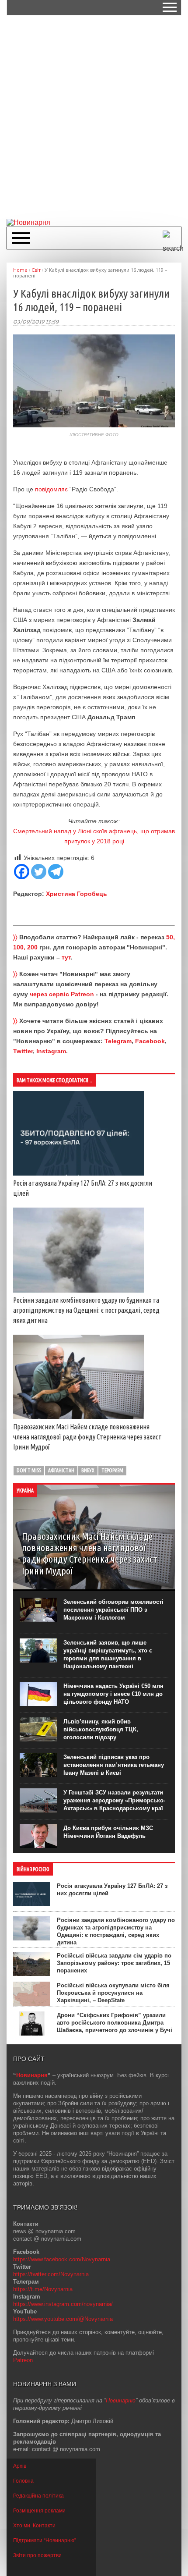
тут (66, 957)
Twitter (23, 1051)
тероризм (112, 1470)
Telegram (118, 1041)
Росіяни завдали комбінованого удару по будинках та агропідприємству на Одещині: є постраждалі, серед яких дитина (86, 1310)
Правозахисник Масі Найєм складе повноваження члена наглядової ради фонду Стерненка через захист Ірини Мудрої (87, 1437)
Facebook (150, 1041)
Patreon (23, 2360)
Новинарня (32, 2075)
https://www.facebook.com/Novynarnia (62, 2259)
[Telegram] (56, 872)
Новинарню (121, 2400)
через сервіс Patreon (62, 994)
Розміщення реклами (39, 2511)
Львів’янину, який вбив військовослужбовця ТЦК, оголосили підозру (101, 1729)
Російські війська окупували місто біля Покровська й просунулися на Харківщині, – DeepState (113, 1993)
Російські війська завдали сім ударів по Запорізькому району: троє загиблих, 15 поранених (114, 1963)
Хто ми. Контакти (34, 2526)
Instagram (51, 1051)
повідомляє (51, 489)
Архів (20, 2466)
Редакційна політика (38, 2496)
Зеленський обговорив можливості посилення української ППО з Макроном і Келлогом (113, 1610)
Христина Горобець (77, 894)
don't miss (29, 1470)
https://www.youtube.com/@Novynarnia (63, 2319)
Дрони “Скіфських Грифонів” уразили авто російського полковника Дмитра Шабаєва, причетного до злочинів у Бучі (115, 2023)
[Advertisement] (94, 116)
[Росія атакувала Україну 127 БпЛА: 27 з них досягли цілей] (79, 1173)
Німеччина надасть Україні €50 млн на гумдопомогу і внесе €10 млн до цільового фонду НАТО (113, 1694)
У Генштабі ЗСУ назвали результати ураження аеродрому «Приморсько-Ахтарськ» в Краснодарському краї (114, 1800)
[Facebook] (22, 872)
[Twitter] (39, 872)
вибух (88, 1470)
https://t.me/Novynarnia (43, 2289)
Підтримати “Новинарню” (45, 2540)
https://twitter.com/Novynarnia (51, 2274)
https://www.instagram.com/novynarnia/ (63, 2304)
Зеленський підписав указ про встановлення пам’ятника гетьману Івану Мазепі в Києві (114, 1765)
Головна (23, 2481)
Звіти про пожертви (37, 2555)
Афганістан (61, 1470)
